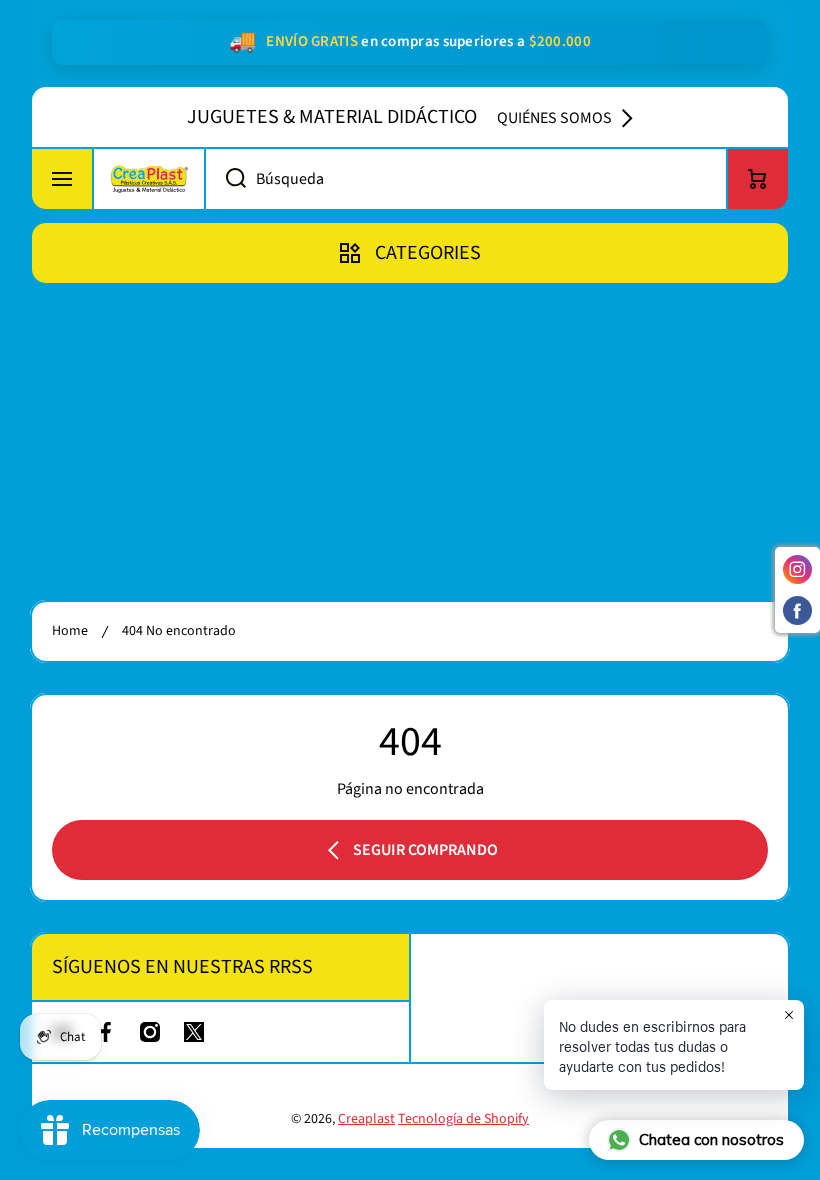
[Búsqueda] (225, 179)
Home (70, 631)
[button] (758, 179)
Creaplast (366, 1119)
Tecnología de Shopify (463, 1119)
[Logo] (149, 179)
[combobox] (466, 179)
